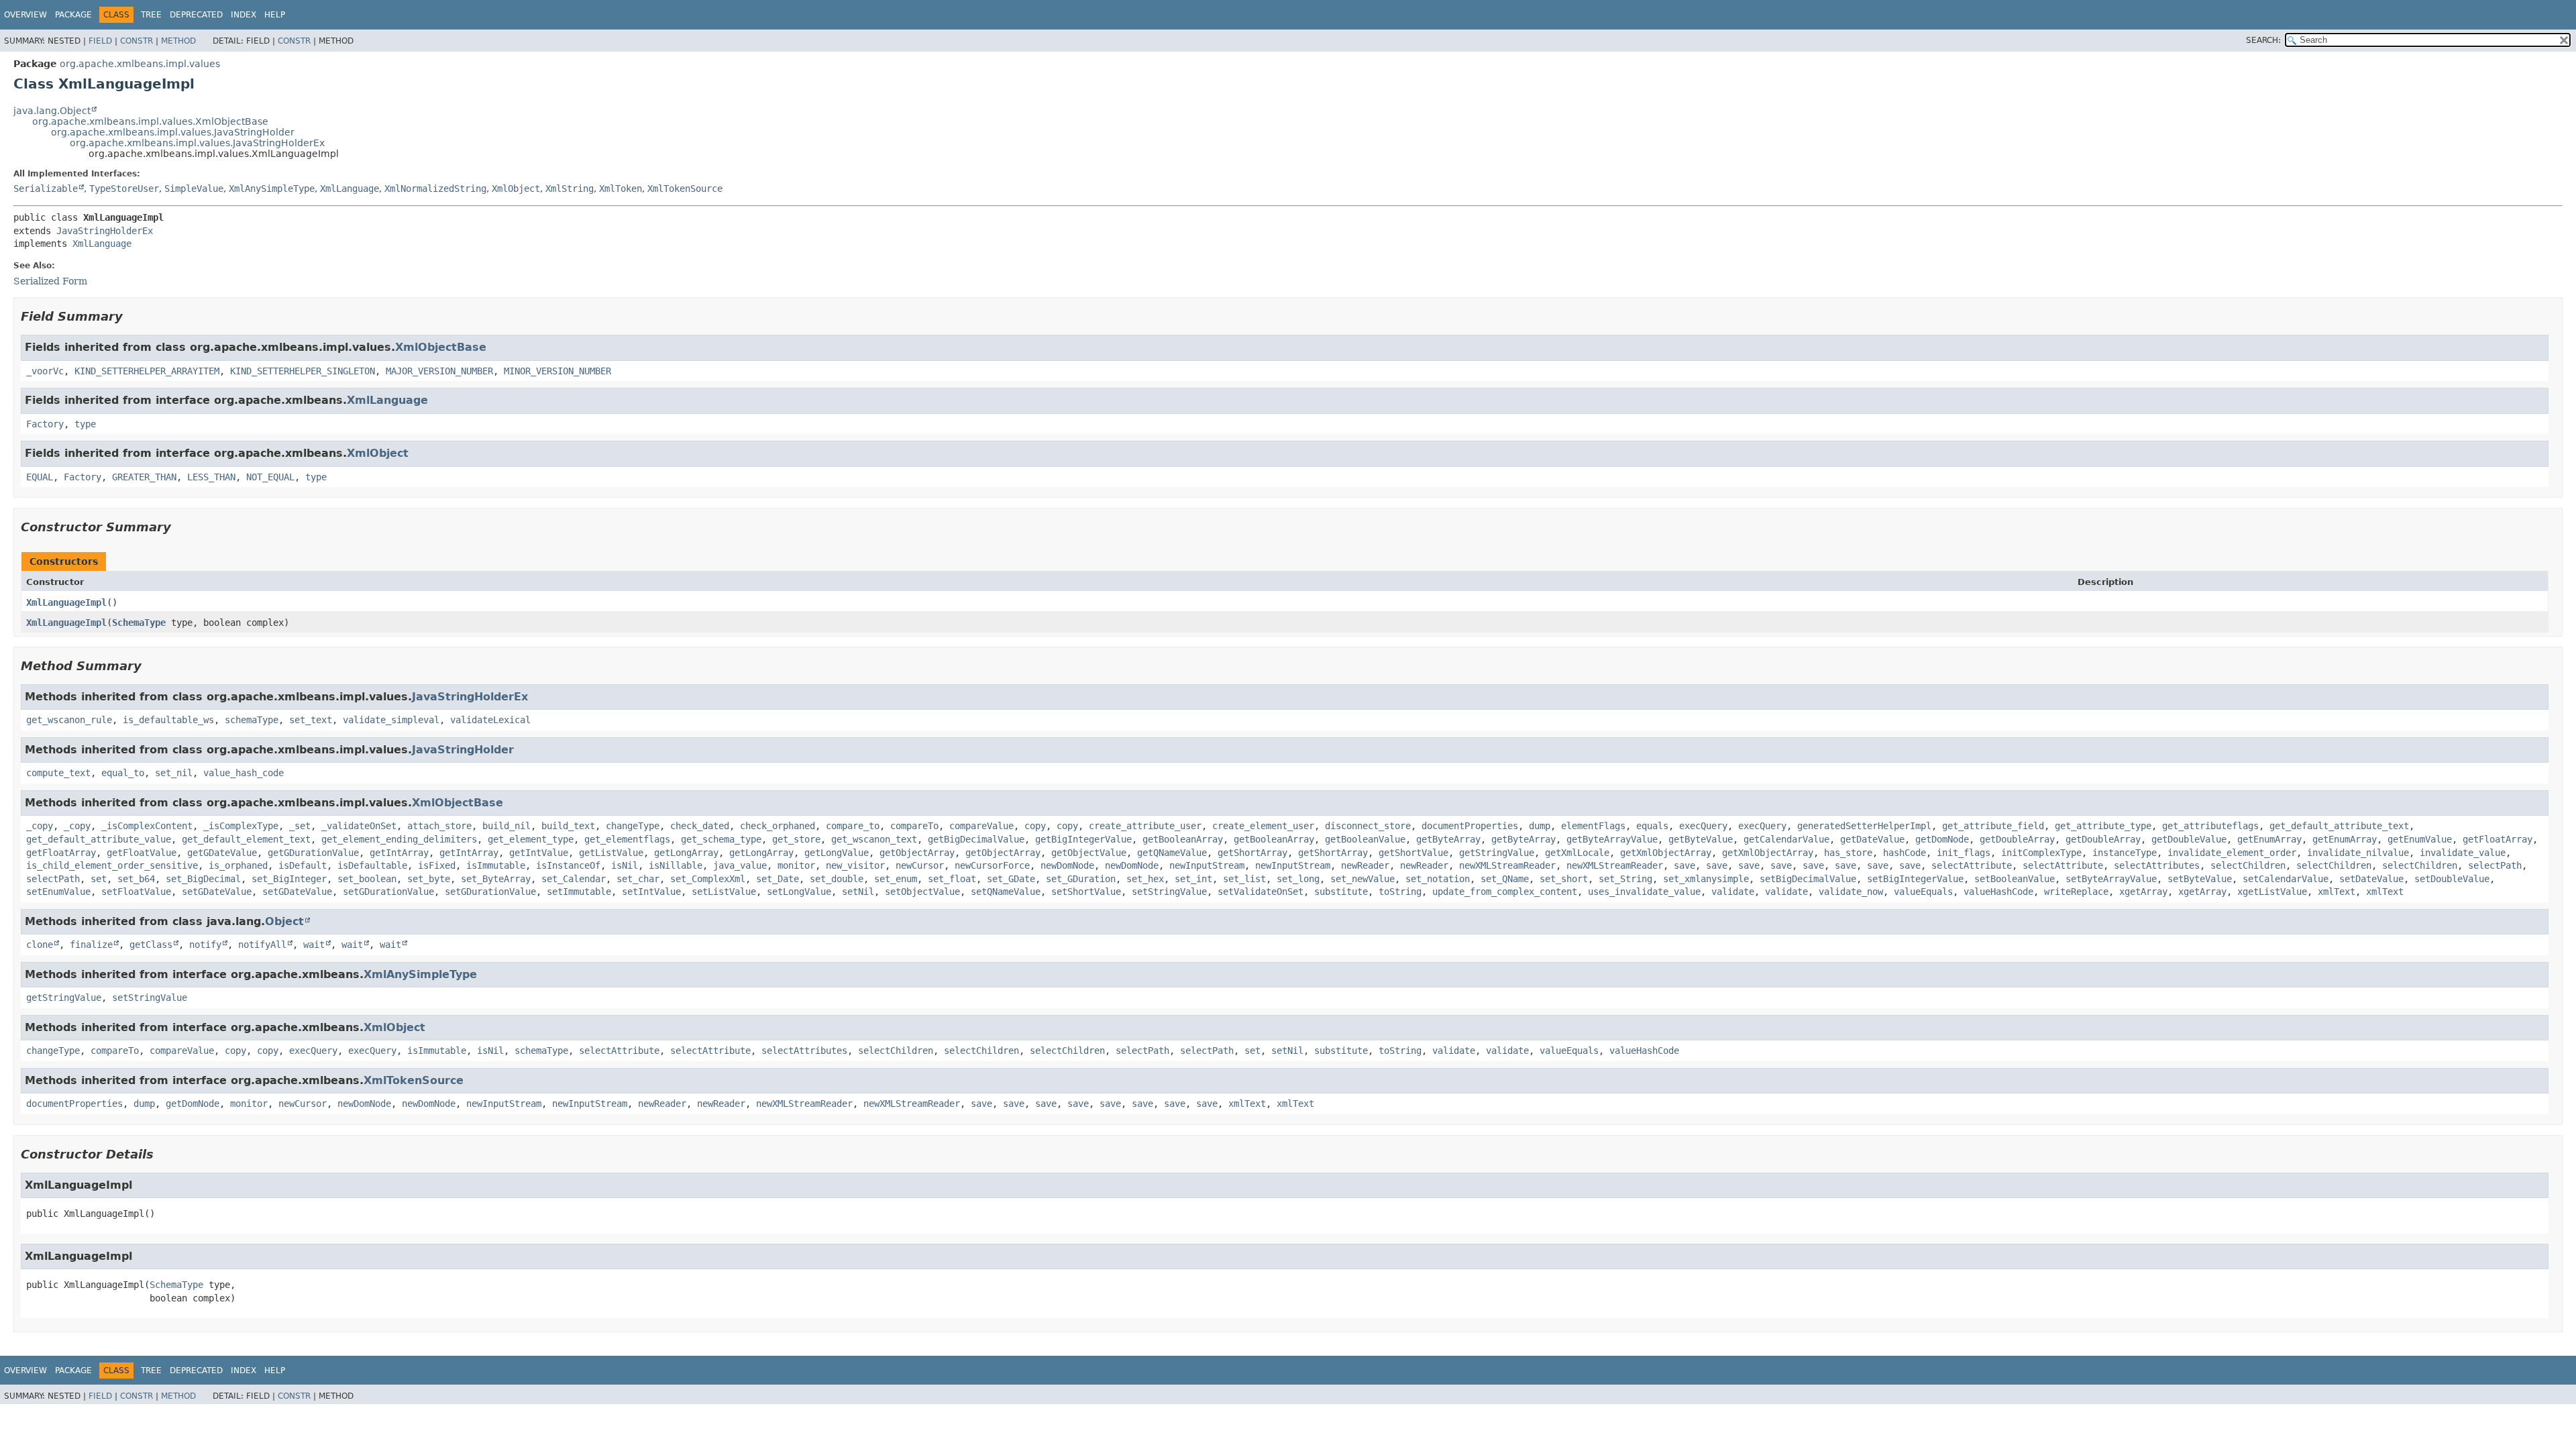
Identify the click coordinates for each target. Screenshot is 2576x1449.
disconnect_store (1368, 826)
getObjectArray (917, 853)
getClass (151, 945)
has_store (1848, 853)
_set (300, 826)
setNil (858, 892)
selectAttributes (2157, 865)
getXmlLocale (1577, 853)
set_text (311, 720)
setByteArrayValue (2111, 879)
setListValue (724, 892)
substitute (1341, 892)
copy (1035, 826)
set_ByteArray (496, 879)
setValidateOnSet (1260, 892)
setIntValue (651, 892)
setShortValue (1086, 892)
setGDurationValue (388, 892)
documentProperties (1470, 826)
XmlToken (621, 189)
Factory (45, 424)
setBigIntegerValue (1915, 879)
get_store (796, 839)
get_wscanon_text (874, 839)
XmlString (570, 189)
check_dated (700, 826)
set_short (1564, 879)
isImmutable (496, 865)
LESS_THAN (211, 477)
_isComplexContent (147, 826)
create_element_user (1263, 826)
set (99, 879)
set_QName (1505, 879)
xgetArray (2143, 892)
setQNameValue (1006, 892)
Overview (25, 15)
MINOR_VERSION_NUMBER (557, 371)
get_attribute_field (1993, 826)
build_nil (506, 826)
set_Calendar (574, 879)
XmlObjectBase (441, 347)
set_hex (1145, 879)
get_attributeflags (2210, 826)
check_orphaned (777, 826)
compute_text (58, 773)
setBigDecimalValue (1808, 879)
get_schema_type (721, 839)
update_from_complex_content (1505, 892)
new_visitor (855, 865)
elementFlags (1593, 826)
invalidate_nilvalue (2358, 853)
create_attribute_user (1145, 826)
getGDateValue (222, 853)
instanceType (2125, 853)
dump (1540, 826)
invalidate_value (2463, 853)
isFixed (437, 865)
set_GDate (1011, 879)
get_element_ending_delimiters (399, 839)
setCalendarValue (2286, 879)
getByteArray (1448, 839)
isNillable (676, 865)
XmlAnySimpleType (272, 189)
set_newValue (1362, 879)
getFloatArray (2498, 839)
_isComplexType (241, 826)
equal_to (123, 773)
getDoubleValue (2189, 839)
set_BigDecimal (203, 879)
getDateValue (1872, 839)
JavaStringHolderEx (105, 231)
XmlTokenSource (685, 189)
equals (1652, 826)
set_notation (1438, 879)
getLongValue (837, 853)
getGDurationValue (313, 853)
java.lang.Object (52, 111)
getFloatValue (142, 853)
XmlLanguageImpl (66, 602)
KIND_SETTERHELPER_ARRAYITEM (147, 371)
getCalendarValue (1786, 839)
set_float (952, 879)
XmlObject (516, 189)
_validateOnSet (359, 826)
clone (40, 945)
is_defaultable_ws (168, 720)
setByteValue (2200, 879)
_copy (40, 826)
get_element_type (531, 839)
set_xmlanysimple (1706, 879)
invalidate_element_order (2232, 853)
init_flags (1964, 853)
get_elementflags (627, 839)
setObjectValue (922, 892)
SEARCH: (2263, 40)
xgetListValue (2272, 892)
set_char (638, 879)
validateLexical (490, 720)
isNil (625, 865)
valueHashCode (1998, 892)
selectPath (2495, 865)
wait (314, 945)
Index (244, 15)
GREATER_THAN (144, 477)
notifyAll (262, 945)
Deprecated (196, 15)
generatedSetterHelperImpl (1864, 826)
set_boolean (367, 879)
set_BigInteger (289, 879)
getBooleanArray (1183, 839)
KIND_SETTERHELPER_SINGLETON (303, 371)
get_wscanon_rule (69, 720)
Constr (137, 41)
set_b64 (136, 879)
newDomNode (1067, 865)
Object (284, 921)
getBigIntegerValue (1083, 839)
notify (205, 945)
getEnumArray (2269, 839)
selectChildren (2248, 865)
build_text (568, 826)
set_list (1244, 879)
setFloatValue (136, 892)
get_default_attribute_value (99, 839)
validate (1733, 892)
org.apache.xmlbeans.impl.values (140, 64)
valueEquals (1923, 892)
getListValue (611, 853)
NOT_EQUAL (270, 477)
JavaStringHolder (463, 750)
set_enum (896, 879)
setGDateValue (217, 892)
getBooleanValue (1365, 839)
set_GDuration (1081, 879)
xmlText (2337, 892)
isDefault (303, 865)
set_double (837, 879)
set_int (1193, 879)
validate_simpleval (391, 720)
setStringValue (1169, 892)
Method (178, 41)
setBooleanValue (2015, 879)
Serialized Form (50, 281)
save (1684, 865)
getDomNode (1942, 839)
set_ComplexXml (708, 879)
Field (100, 41)
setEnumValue (58, 892)
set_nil (174, 773)
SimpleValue (194, 189)
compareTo (914, 826)
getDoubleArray (2017, 839)
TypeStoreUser (124, 189)
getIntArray (399, 853)
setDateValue (2371, 879)
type (85, 424)
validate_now (1851, 892)
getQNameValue (1172, 853)
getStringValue (1497, 853)
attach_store (439, 826)
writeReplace (2076, 892)
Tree (151, 15)
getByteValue (1701, 839)
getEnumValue (2420, 839)
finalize (91, 945)
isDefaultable (372, 865)
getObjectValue (1089, 853)
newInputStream (1207, 865)
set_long (1298, 879)
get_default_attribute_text (2339, 826)
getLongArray (686, 853)
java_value (740, 865)
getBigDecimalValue (976, 839)
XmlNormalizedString (435, 189)
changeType (633, 826)
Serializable (46, 189)
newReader (1365, 865)
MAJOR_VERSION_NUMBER (439, 371)
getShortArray (1252, 853)
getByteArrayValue (1612, 839)
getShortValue (1413, 853)
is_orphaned (238, 865)
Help (275, 15)
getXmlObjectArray (1666, 853)
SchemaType (139, 623)
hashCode (1904, 853)
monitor (796, 865)
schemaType (252, 720)
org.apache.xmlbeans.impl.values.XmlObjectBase (150, 121)
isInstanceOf (568, 865)
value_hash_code (244, 773)
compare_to (853, 826)
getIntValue (539, 853)
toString (1400, 892)
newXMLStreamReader (1507, 865)
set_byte (429, 879)
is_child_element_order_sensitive (112, 865)
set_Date (777, 879)
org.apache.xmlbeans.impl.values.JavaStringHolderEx (197, 143)
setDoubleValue (2452, 879)
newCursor (920, 865)
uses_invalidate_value (1644, 892)
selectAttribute (1972, 865)
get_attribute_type (2103, 826)
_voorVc (45, 371)
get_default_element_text (246, 839)
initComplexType (2041, 853)
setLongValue (799, 892)
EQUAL (40, 477)
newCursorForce (992, 865)
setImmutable (579, 892)
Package (73, 15)
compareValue (981, 826)
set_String (1625, 879)
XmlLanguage (350, 189)
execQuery (1703, 826)
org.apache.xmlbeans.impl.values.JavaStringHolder (173, 132)
